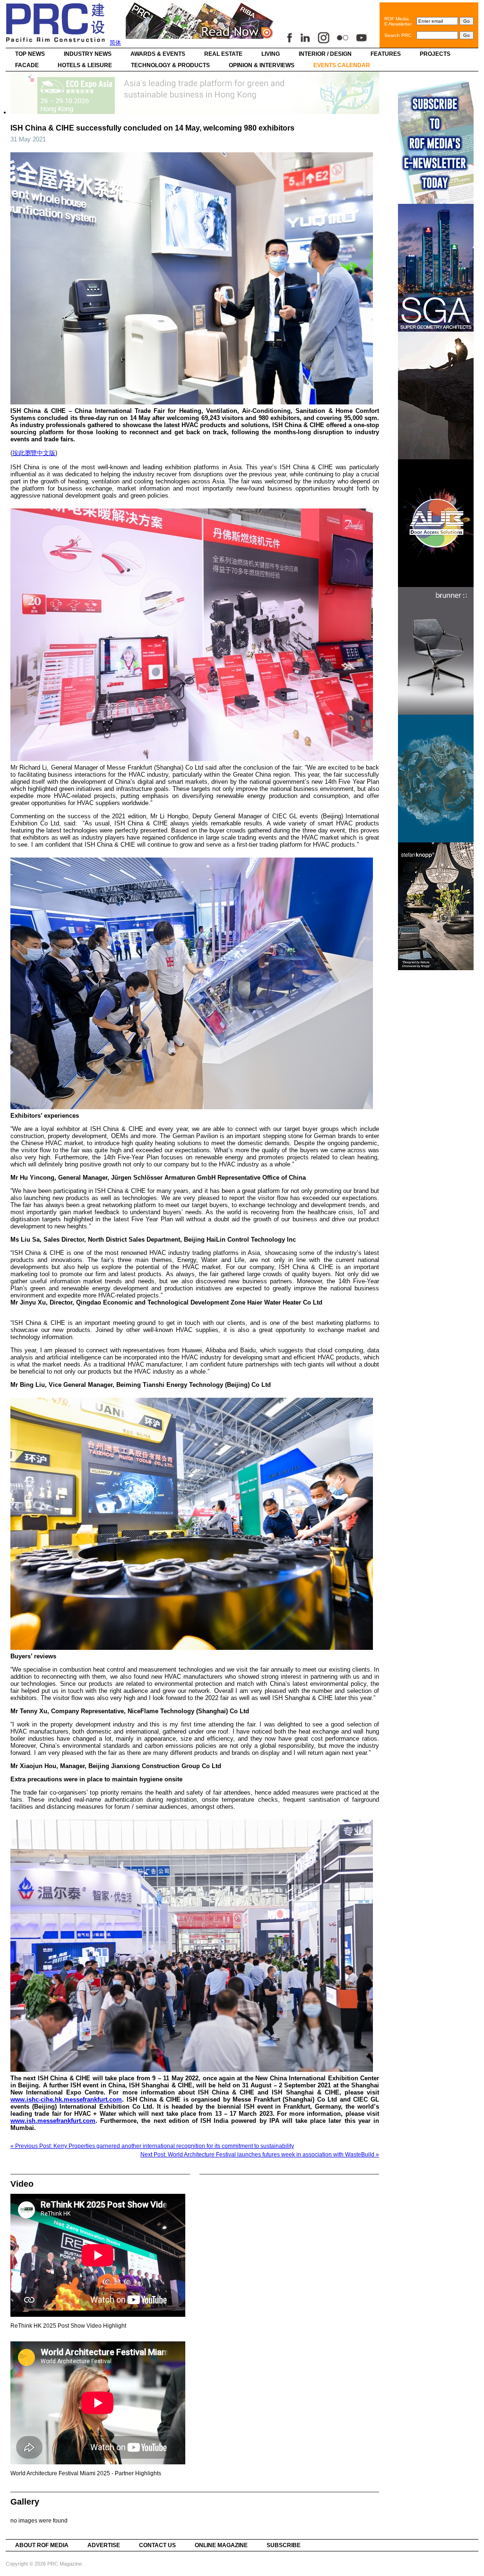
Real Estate (223, 54)
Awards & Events (158, 54)
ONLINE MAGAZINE (221, 2545)
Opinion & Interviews (262, 65)
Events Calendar (342, 65)
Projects (435, 54)
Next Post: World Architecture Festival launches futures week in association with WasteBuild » (260, 2155)
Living (271, 54)
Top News (30, 54)
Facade (27, 65)
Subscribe (284, 2545)
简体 (115, 43)
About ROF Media (42, 2545)
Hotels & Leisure (85, 65)
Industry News (88, 54)
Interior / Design (325, 54)
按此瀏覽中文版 (34, 453)
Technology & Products (170, 65)
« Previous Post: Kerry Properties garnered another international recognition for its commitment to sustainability (152, 2146)
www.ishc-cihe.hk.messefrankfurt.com (66, 2099)
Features (386, 54)
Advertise (104, 2545)
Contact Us (157, 2545)
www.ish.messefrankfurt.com (53, 2121)
